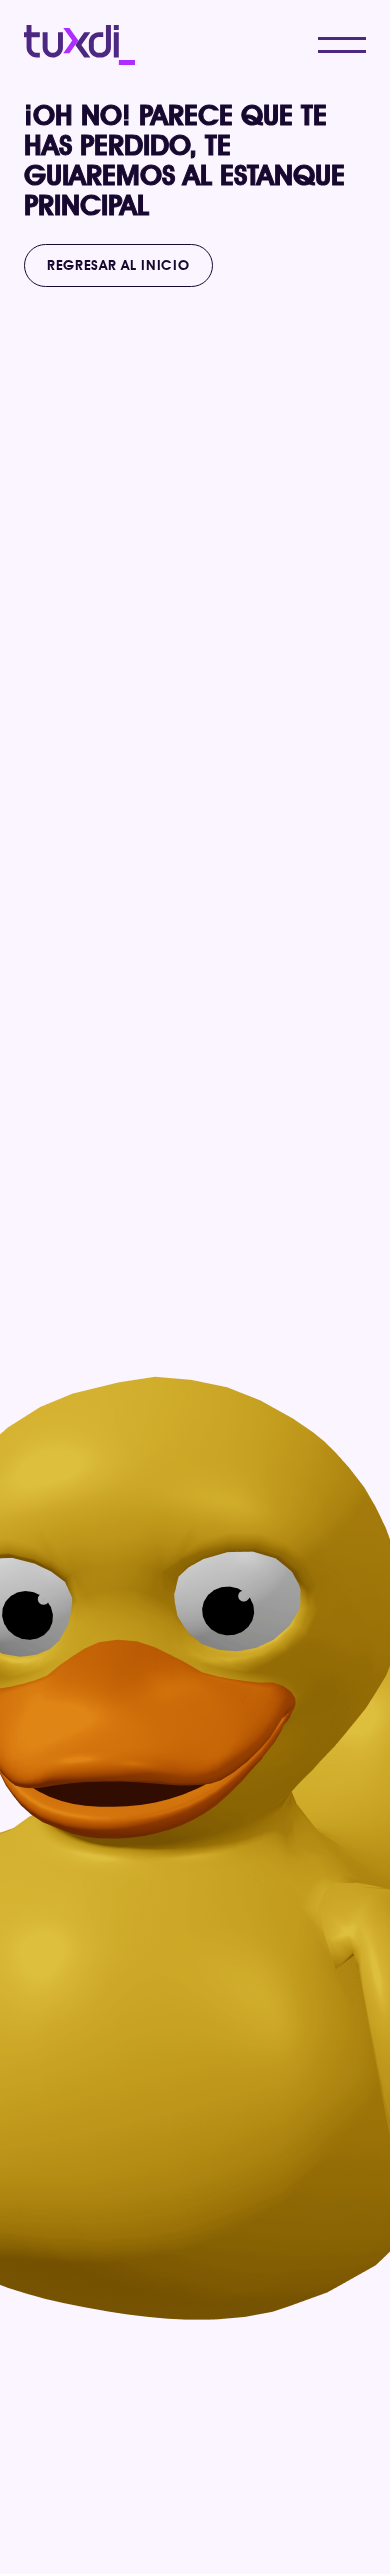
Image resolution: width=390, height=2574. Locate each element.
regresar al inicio (118, 265)
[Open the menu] (342, 44)
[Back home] (79, 45)
